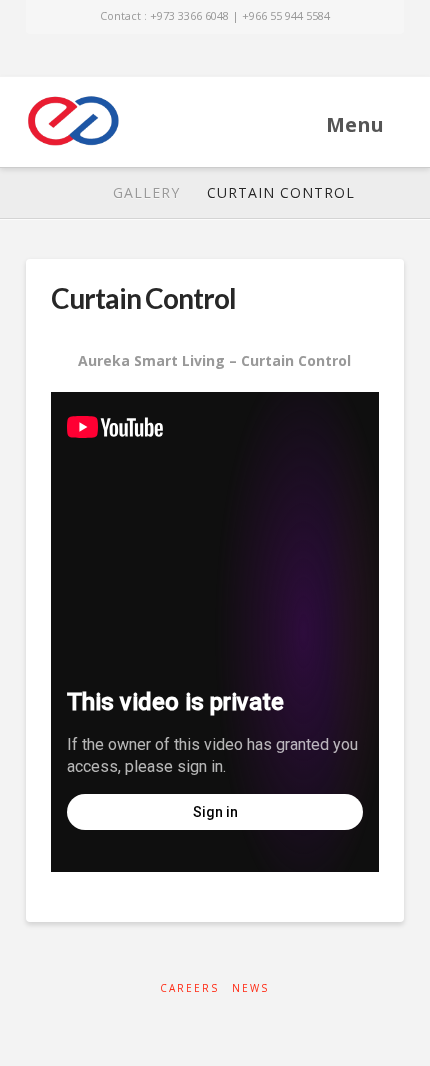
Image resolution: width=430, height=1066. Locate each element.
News (250, 988)
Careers (189, 988)
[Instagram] (260, 56)
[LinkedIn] (199, 56)
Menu (355, 124)
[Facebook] (169, 56)
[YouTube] (230, 56)
